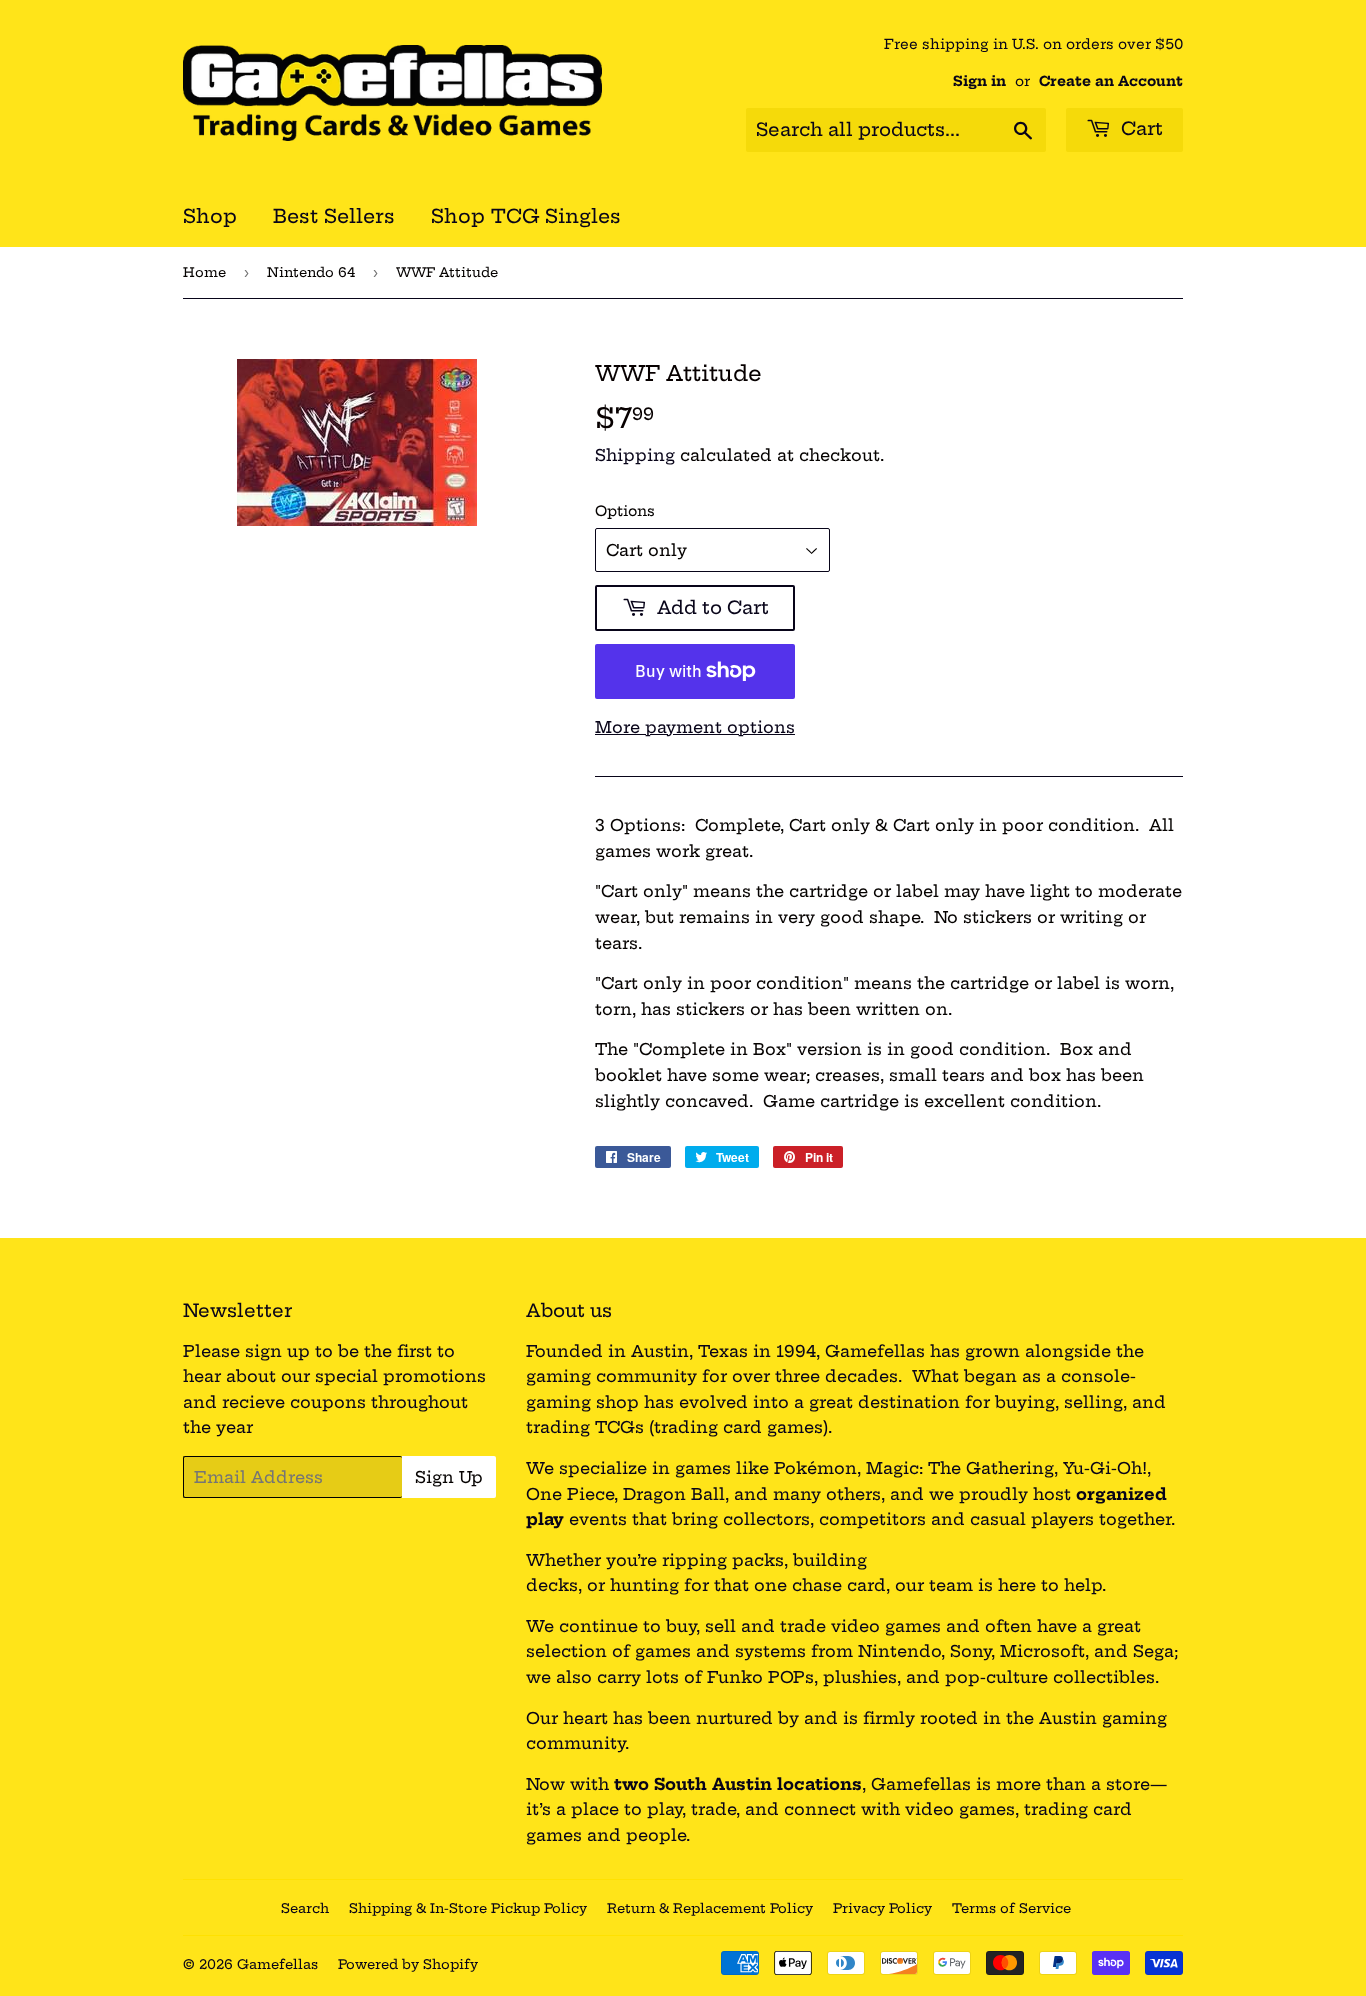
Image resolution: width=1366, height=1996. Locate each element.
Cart (1139, 128)
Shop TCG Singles (526, 216)
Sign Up (449, 1477)
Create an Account (1111, 81)
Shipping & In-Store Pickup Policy (468, 1908)
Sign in (979, 81)
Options (625, 511)
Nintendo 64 (311, 272)
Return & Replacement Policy (710, 1908)
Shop (210, 216)
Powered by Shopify (408, 1964)
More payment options (695, 727)
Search (305, 1908)
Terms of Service (1011, 1908)
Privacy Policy (882, 1908)
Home (204, 272)
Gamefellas (277, 1964)
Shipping (635, 455)
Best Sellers (334, 216)
